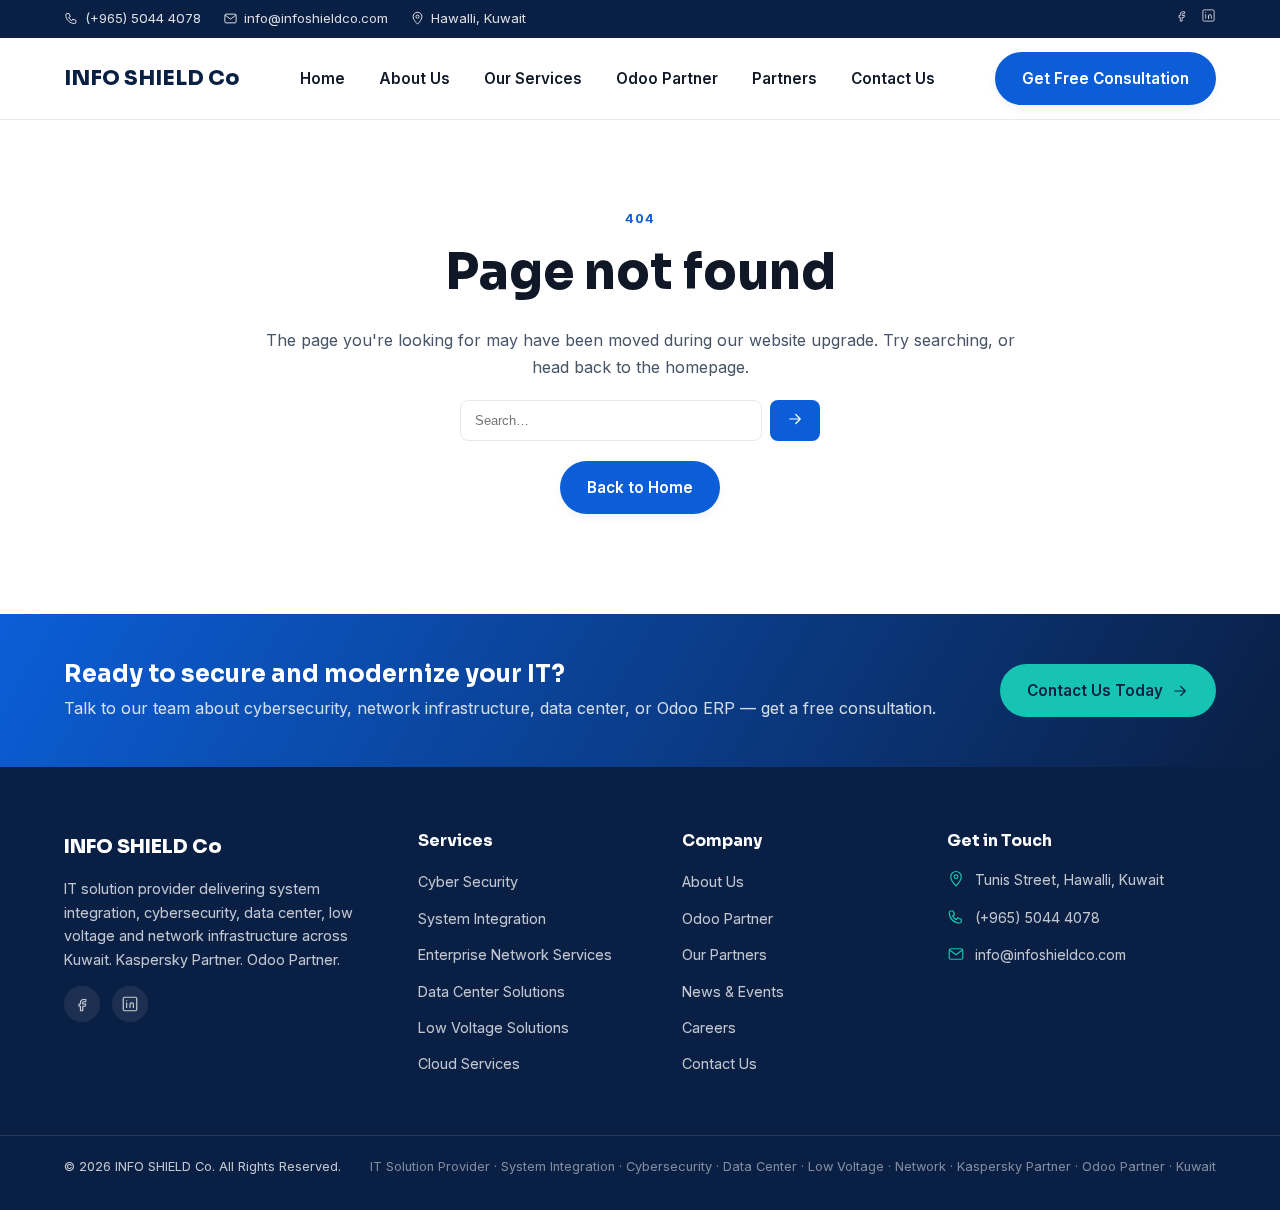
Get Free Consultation (1105, 78)
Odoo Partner (667, 78)
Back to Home (640, 487)
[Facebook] (1181, 19)
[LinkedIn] (1208, 19)
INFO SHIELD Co (152, 78)
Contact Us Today (1095, 690)
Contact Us (893, 78)
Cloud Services (469, 1063)
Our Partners (724, 954)
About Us (414, 78)
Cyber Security (468, 881)
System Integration (482, 918)
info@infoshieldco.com (316, 18)
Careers (709, 1027)
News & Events (733, 991)
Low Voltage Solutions (493, 1027)
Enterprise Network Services (515, 954)
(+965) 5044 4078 (143, 18)
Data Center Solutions (491, 991)
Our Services (533, 78)
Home (322, 78)
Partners (784, 78)
